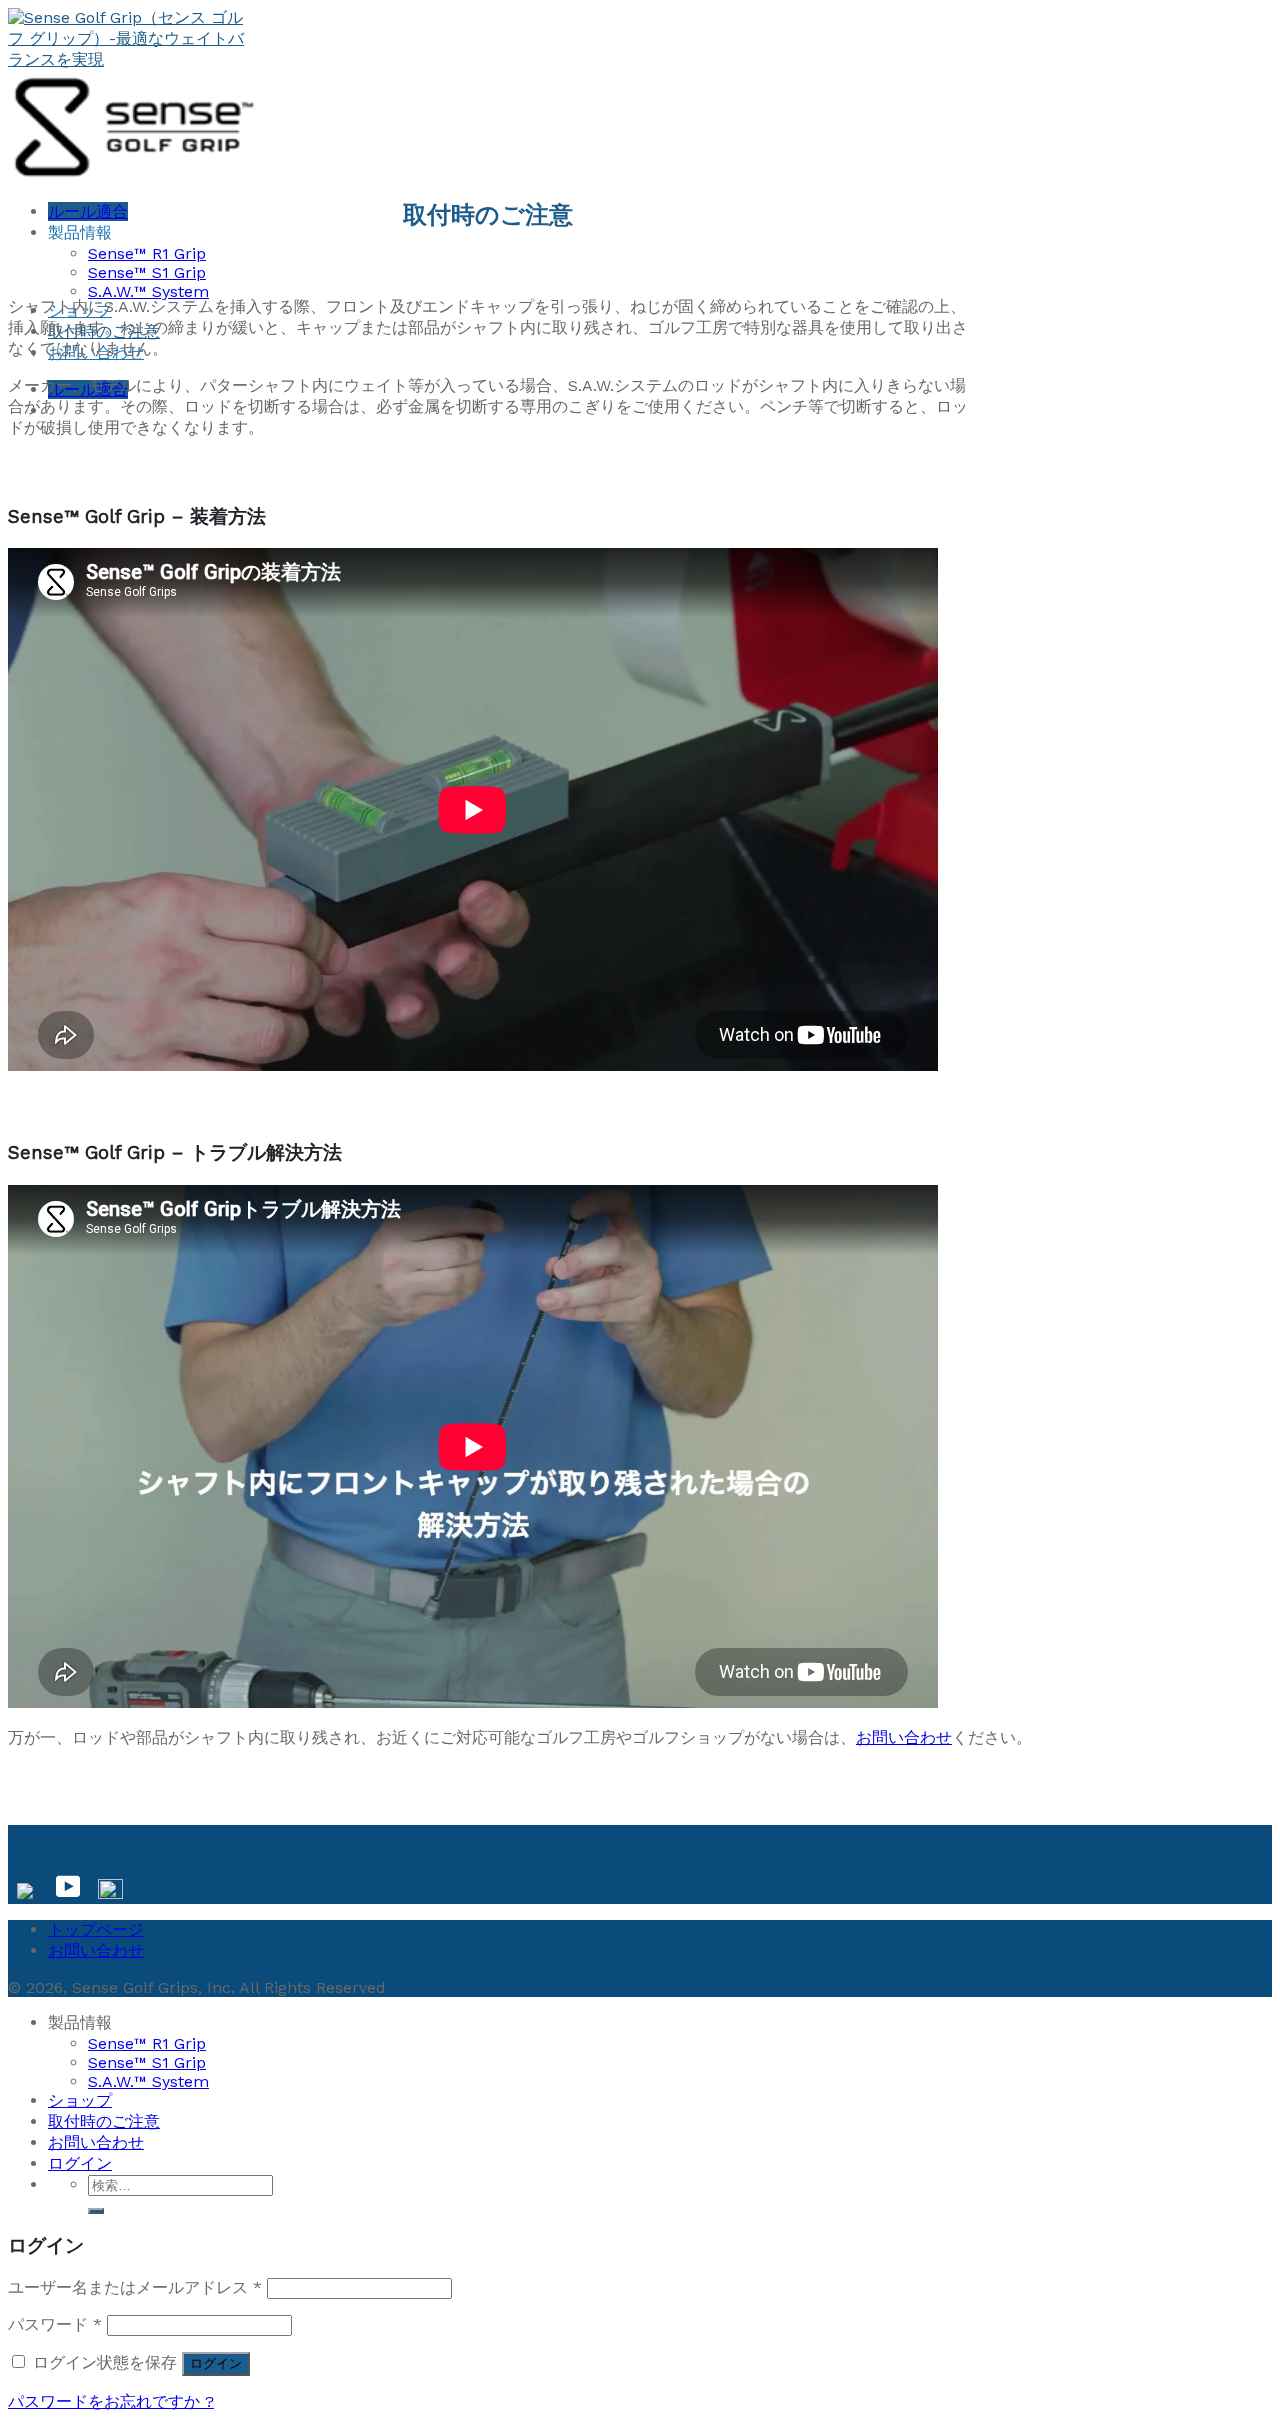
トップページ (96, 1929)
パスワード (55, 2324)
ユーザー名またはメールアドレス (135, 2287)
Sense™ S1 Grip (147, 272)
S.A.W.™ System (148, 291)
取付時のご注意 (104, 2121)
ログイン (216, 2363)
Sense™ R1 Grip (147, 253)
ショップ (80, 2100)
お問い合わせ (904, 1737)
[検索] (96, 2211)
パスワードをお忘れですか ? (111, 2401)
